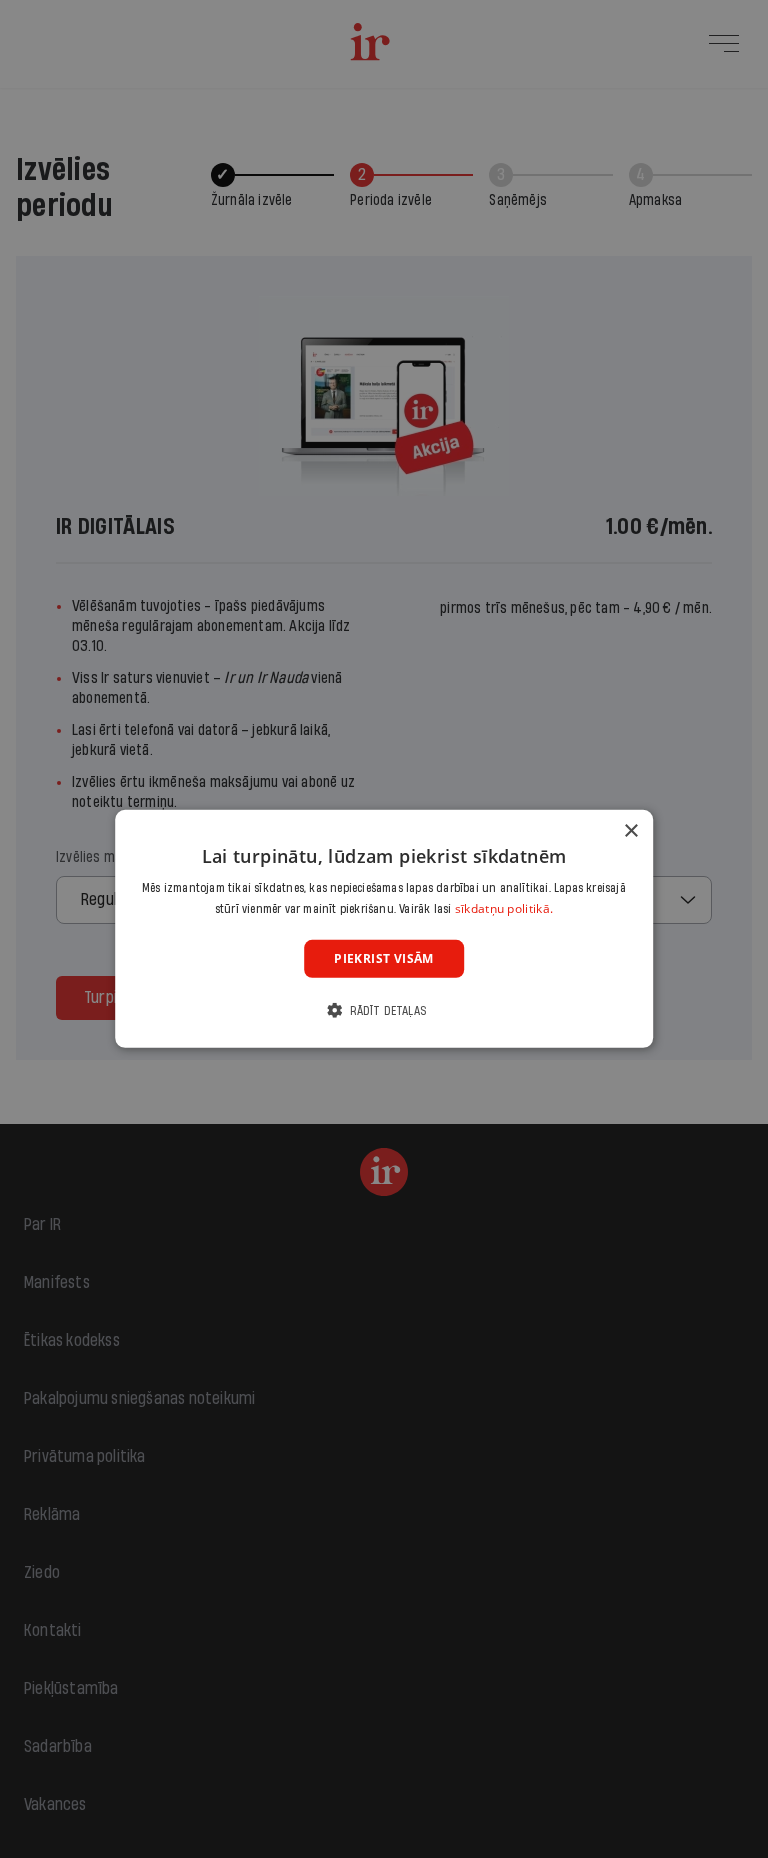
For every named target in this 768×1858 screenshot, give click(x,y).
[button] (384, 1010)
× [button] (630, 831)
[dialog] (384, 929)
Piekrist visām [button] (384, 958)
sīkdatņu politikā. (504, 908)
